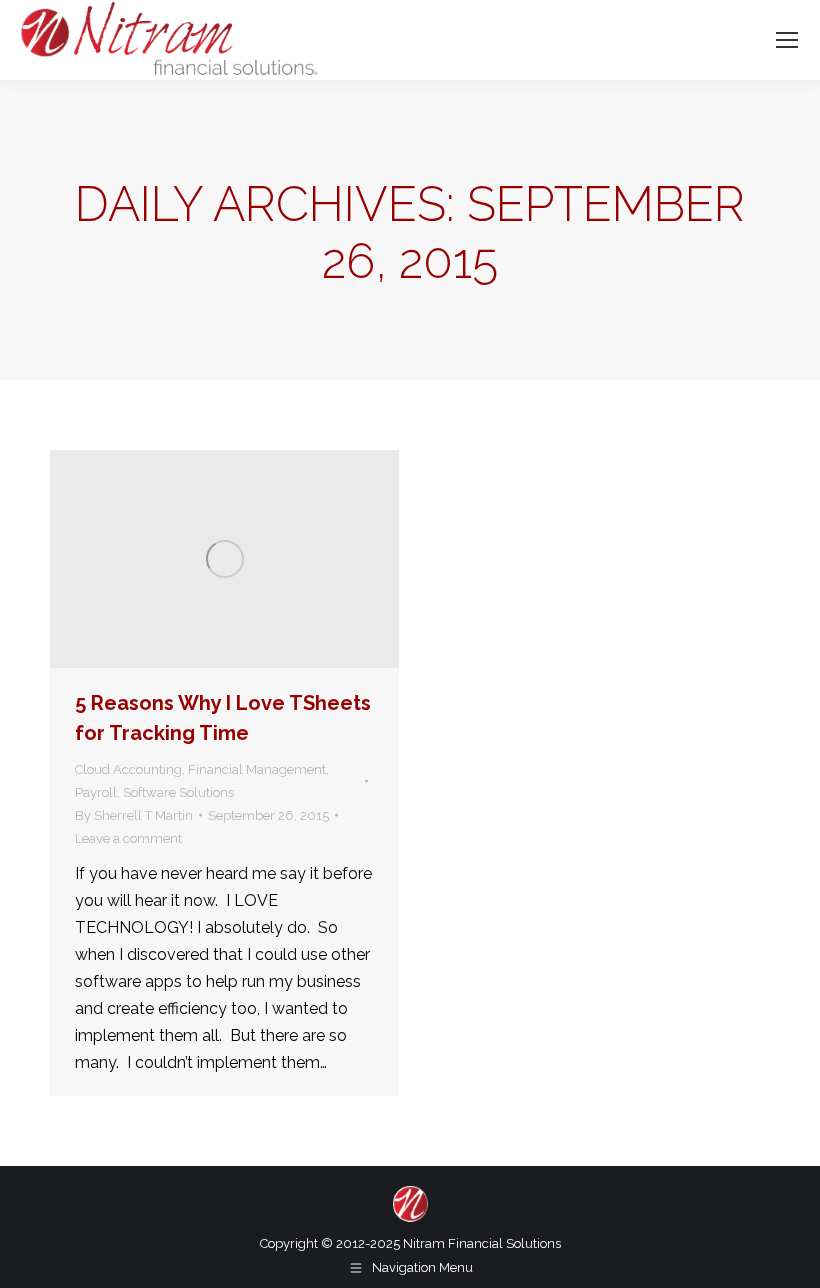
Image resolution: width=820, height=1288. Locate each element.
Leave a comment (128, 838)
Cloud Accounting (128, 769)
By (134, 815)
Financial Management (257, 769)
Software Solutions (178, 792)
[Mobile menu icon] (787, 40)
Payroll (96, 792)
